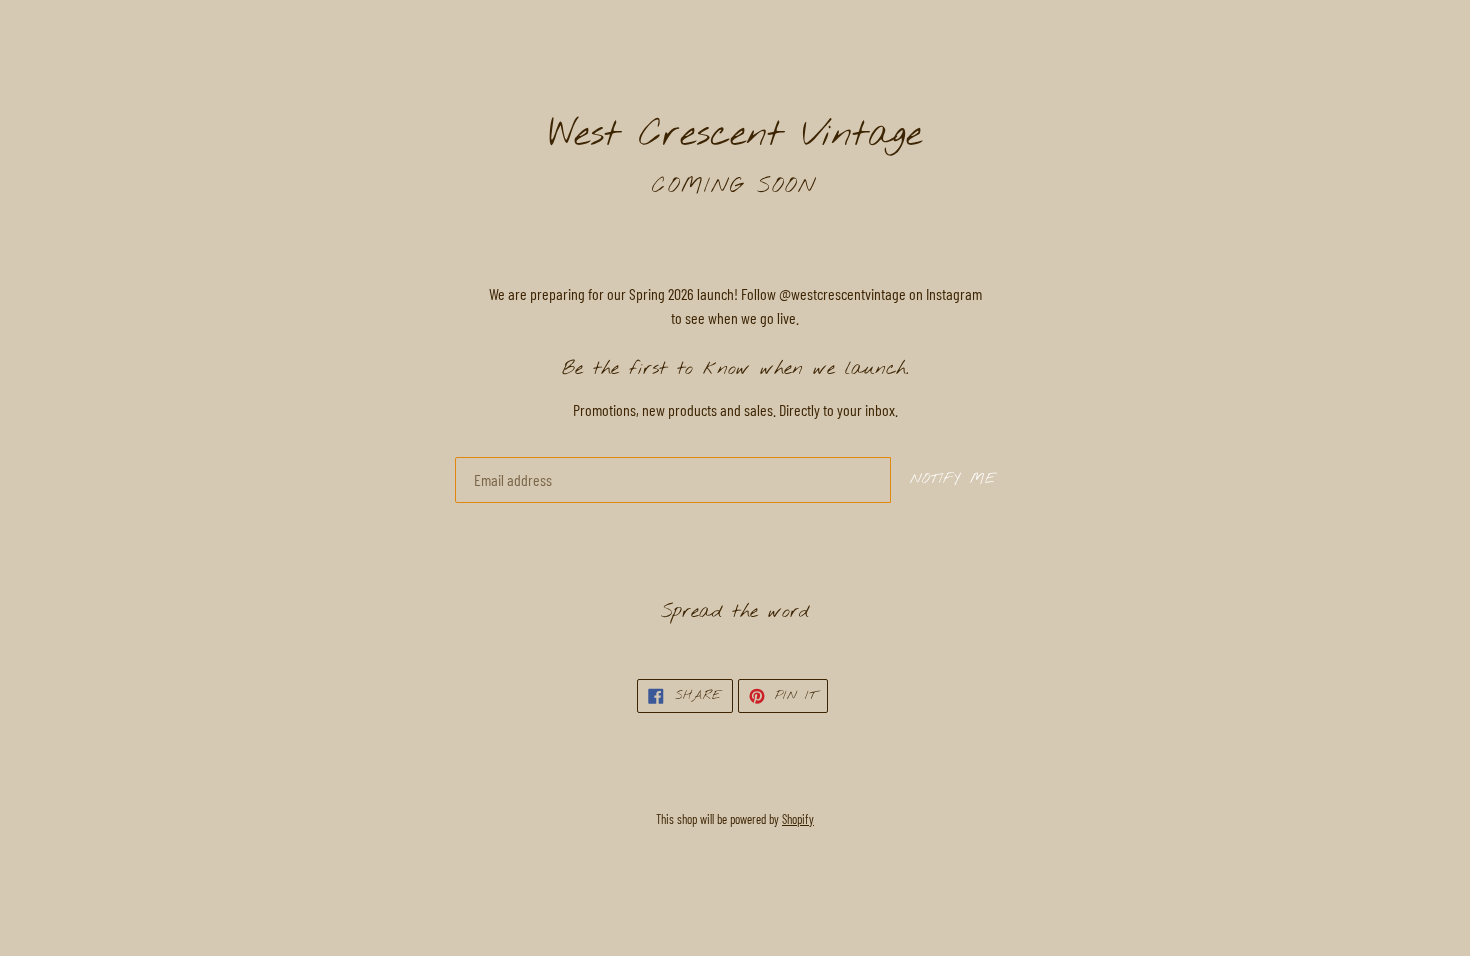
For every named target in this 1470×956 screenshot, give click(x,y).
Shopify (798, 819)
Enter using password (1311, 42)
